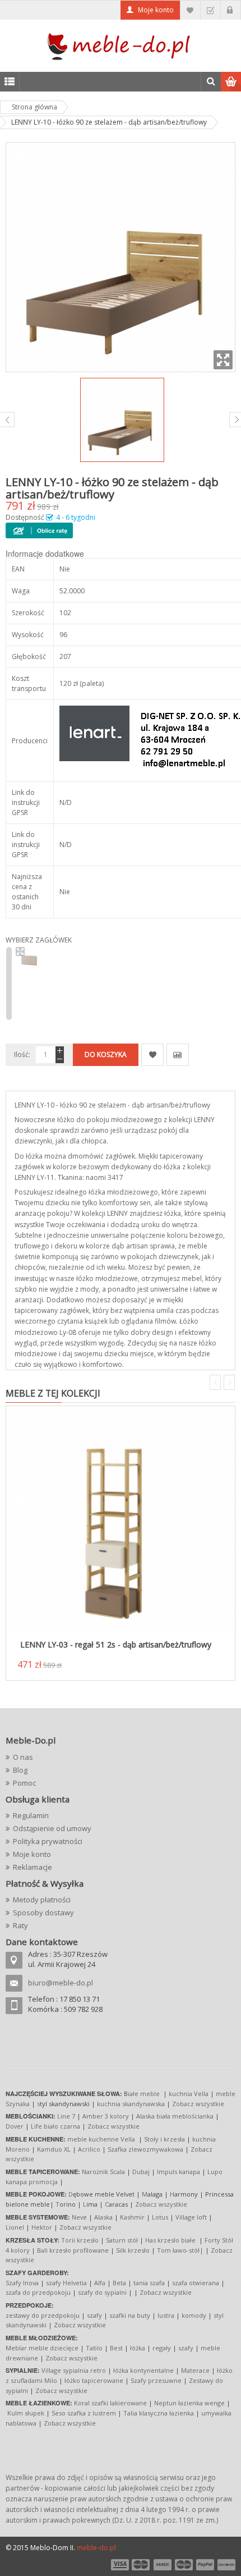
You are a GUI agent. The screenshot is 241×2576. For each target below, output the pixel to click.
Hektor (42, 2227)
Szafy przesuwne (156, 2380)
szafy (94, 2315)
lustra (166, 2315)
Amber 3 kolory (106, 2116)
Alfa (100, 2283)
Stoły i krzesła (164, 2139)
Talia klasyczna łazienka (159, 2413)
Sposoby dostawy (43, 1912)
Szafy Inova (22, 2283)
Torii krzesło (80, 2240)
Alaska (103, 2217)
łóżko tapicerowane (94, 2380)
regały (162, 2348)
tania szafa (149, 2283)
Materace (195, 2370)
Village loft (192, 2217)
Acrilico (89, 2149)
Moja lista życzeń (190, 10)
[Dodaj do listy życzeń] (152, 1055)
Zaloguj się (231, 10)
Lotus (160, 2217)
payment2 (141, 2565)
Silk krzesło (133, 2250)
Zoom (223, 360)
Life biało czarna (56, 2126)
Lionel (15, 2227)
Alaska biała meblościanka (175, 2116)
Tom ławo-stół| (180, 2250)
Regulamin (31, 1815)
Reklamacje (33, 1867)
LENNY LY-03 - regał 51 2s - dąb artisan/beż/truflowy (116, 1644)
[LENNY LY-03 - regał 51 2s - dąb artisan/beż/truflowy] (121, 1521)
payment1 (119, 2565)
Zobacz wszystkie (198, 2104)
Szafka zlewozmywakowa (145, 2149)
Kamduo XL (54, 2149)
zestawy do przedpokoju (43, 2315)
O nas (23, 1757)
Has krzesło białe (170, 2240)
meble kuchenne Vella (102, 2139)
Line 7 (66, 2116)
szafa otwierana (196, 2283)
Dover (15, 2126)
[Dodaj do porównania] (178, 1055)
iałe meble (144, 2094)
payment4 (185, 2565)
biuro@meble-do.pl (61, 1983)
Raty (20, 1925)
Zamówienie (210, 10)
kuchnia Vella (189, 2094)
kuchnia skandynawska (131, 2104)
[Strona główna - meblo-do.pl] (121, 46)
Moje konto (156, 10)
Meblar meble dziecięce (42, 2348)
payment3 (163, 2565)
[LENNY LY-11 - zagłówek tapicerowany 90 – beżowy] (29, 961)
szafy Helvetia (66, 2283)
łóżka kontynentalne (143, 2370)
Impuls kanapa (179, 2172)
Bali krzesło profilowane (73, 2250)
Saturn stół (122, 2240)
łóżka (138, 2348)
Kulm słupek (26, 2413)
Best (116, 2348)
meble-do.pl (96, 2548)
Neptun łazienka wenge (189, 2403)
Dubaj (141, 2172)
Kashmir (132, 2217)
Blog (20, 1770)
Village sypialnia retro (74, 2370)
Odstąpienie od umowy (52, 1828)
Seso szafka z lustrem (84, 2413)
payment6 (225, 2565)
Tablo (94, 2348)
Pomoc (24, 1783)
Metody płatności (42, 1900)
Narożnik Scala (103, 2172)
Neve (79, 2217)
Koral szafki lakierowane (110, 2403)
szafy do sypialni (102, 2292)
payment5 (205, 2565)
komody (194, 2315)
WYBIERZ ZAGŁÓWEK (39, 940)
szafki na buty (130, 2315)
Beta (119, 2283)
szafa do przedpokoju (38, 2292)
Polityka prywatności (48, 1841)
